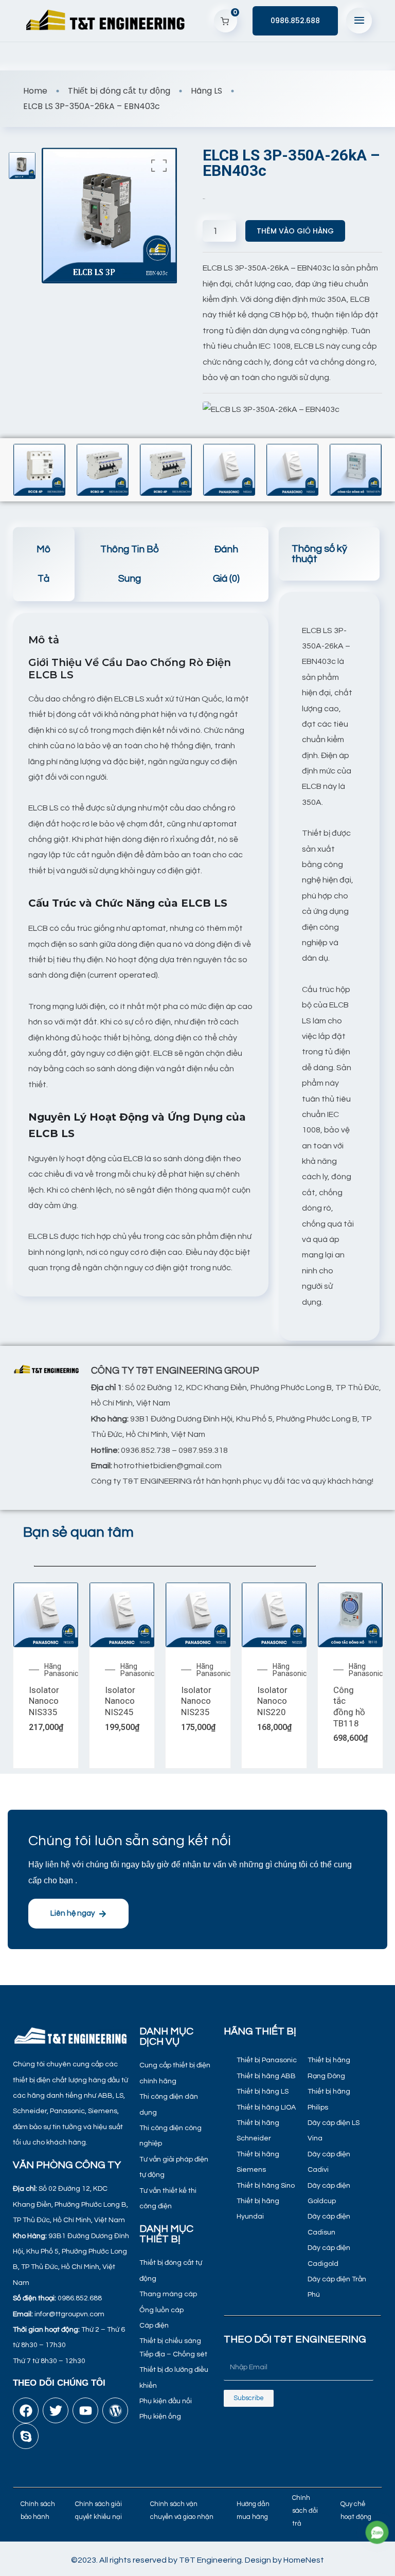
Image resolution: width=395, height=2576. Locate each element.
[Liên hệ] (377, 2533)
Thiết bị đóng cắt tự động (119, 91)
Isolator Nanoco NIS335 (44, 1701)
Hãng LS (207, 91)
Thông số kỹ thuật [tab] (319, 554)
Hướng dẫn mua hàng (253, 2510)
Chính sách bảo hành (38, 2510)
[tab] (44, 564)
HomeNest (304, 2560)
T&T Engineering (210, 2560)
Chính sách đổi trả (305, 2510)
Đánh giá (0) (226, 564)
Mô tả (43, 564)
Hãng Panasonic (61, 1670)
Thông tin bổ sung (130, 564)
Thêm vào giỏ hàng (295, 231)
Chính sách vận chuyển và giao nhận (182, 2510)
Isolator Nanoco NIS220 (272, 1701)
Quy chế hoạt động (356, 2510)
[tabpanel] (328, 966)
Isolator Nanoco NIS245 (120, 1701)
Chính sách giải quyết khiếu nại (98, 2510)
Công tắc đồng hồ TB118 (349, 1707)
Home (35, 91)
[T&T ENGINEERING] (106, 21)
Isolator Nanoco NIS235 (196, 1701)
